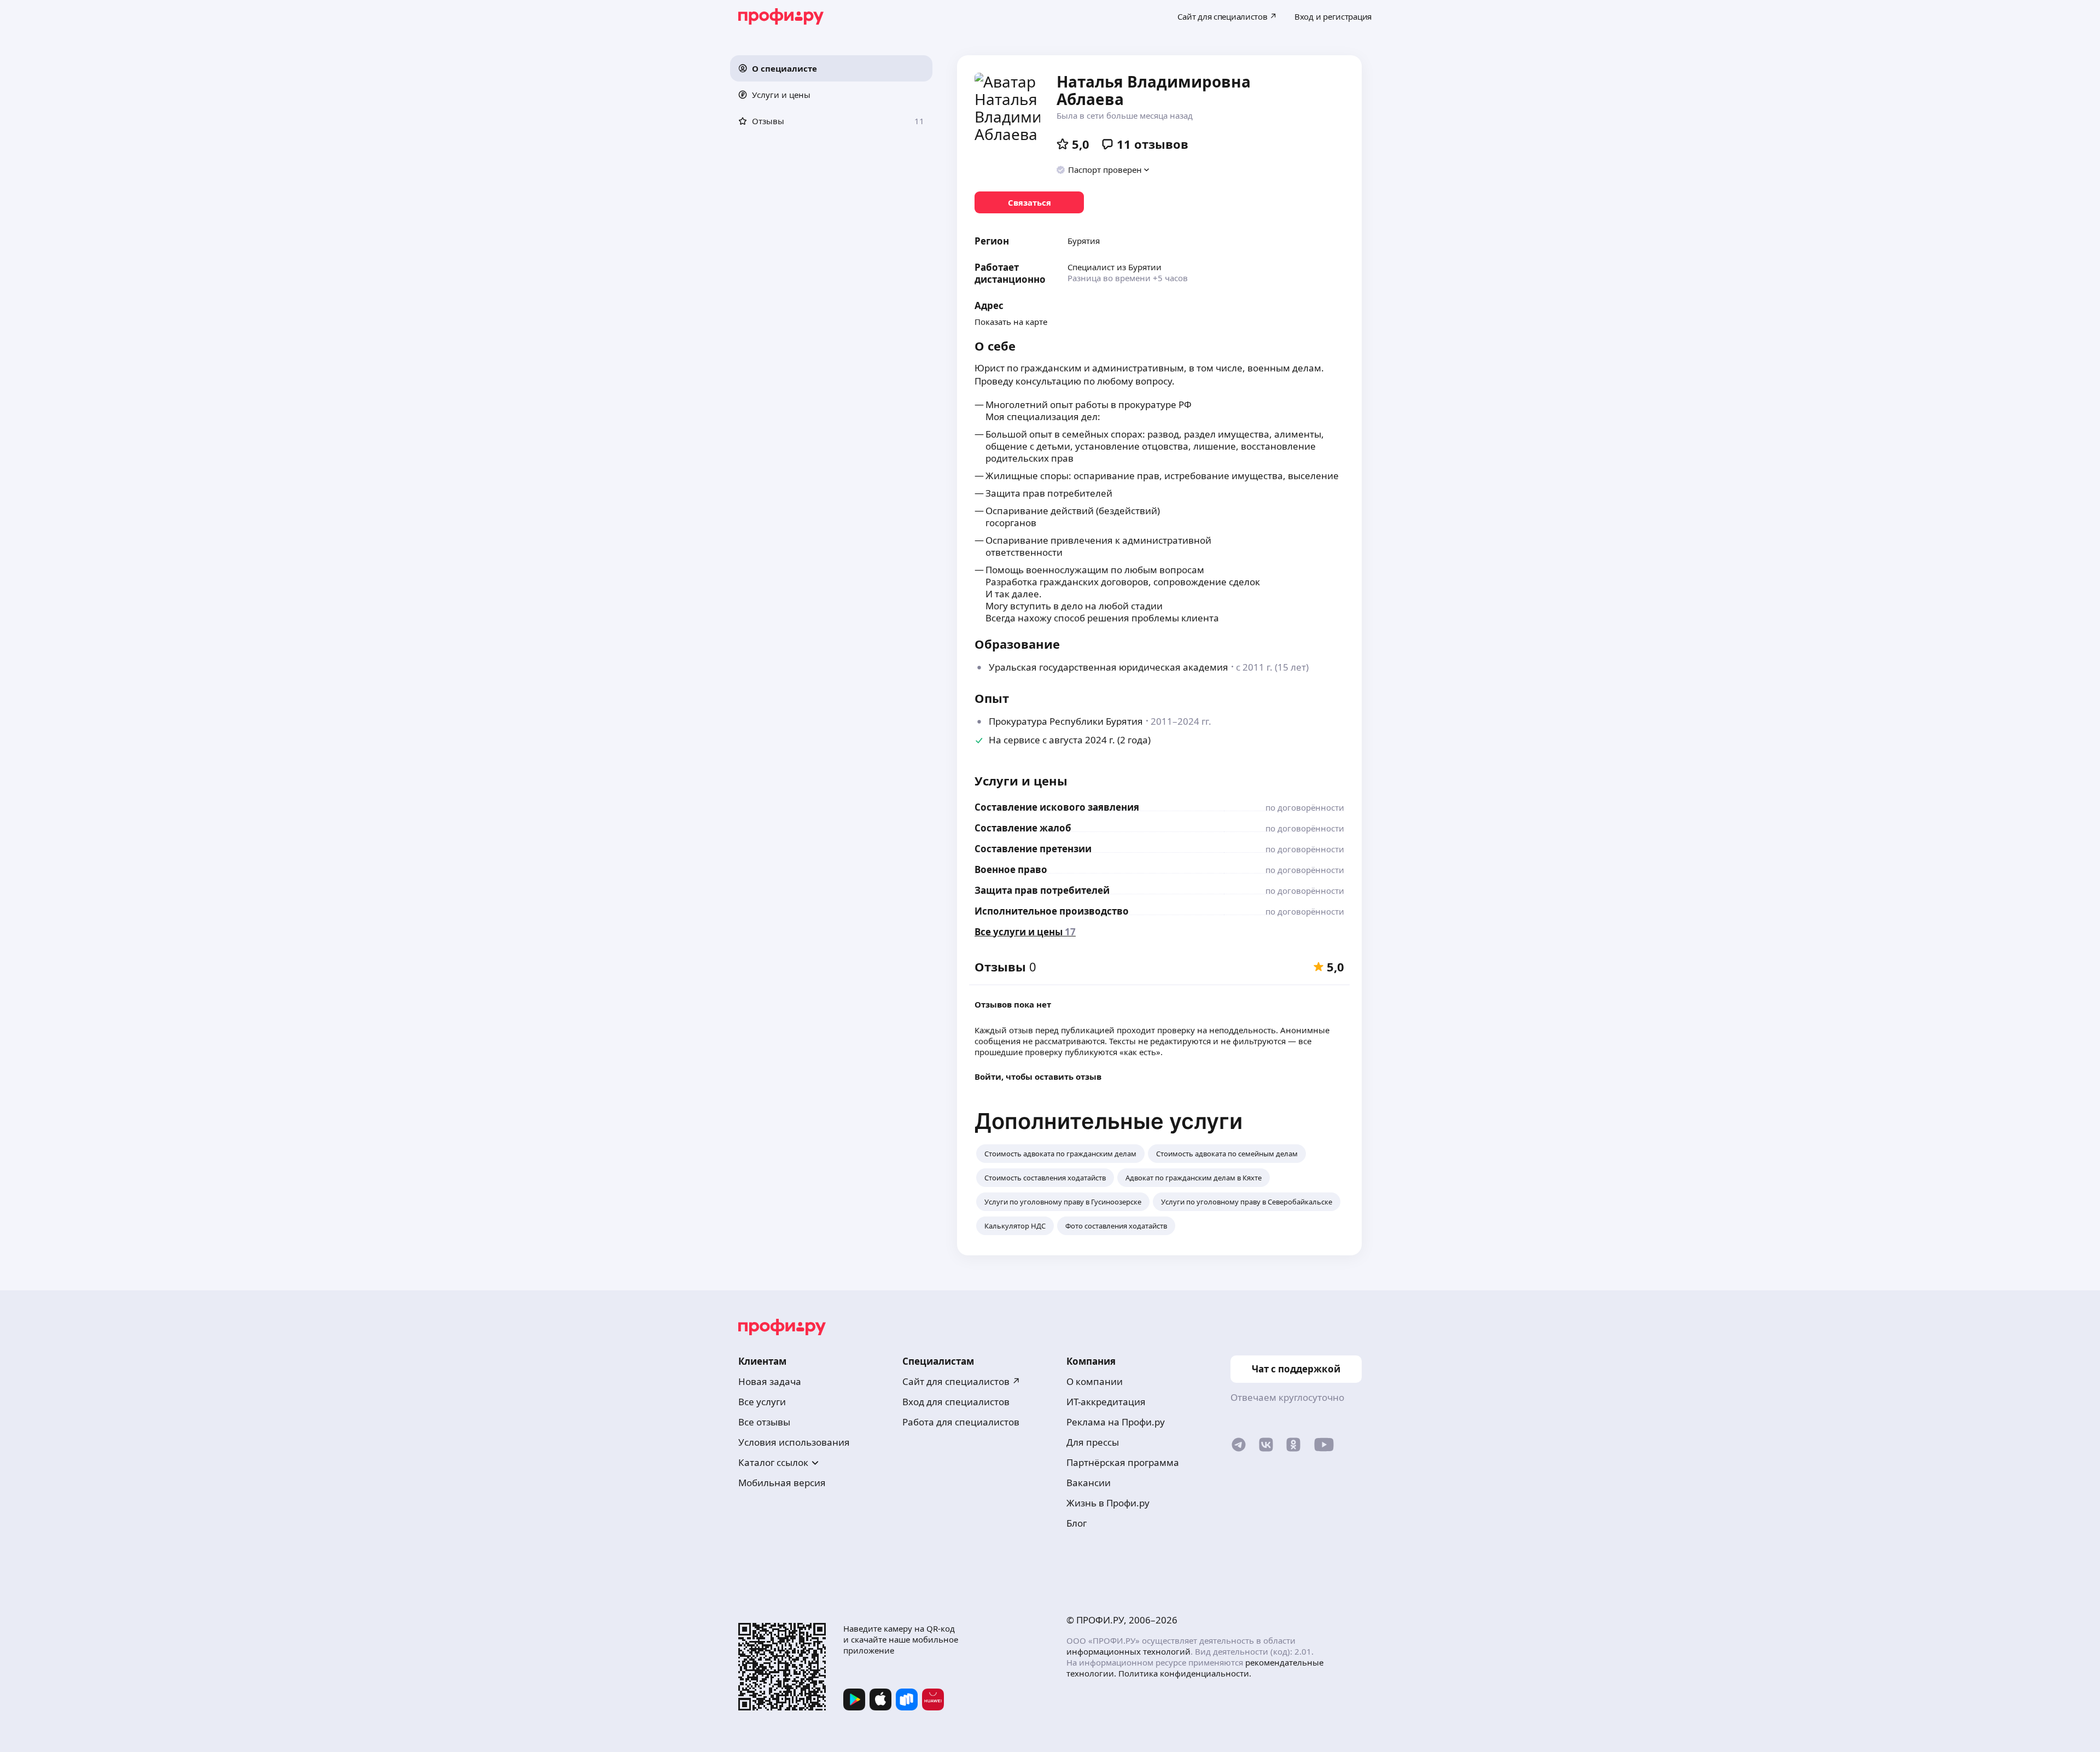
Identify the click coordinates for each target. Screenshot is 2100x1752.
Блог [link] (1077, 1523)
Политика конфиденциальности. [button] (1185, 1673)
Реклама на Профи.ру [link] (1116, 1422)
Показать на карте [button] (1011, 322)
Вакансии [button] (1089, 1483)
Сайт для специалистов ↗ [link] (961, 1381)
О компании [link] (1095, 1381)
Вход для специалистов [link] (956, 1402)
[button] (831, 68)
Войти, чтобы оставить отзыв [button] (1038, 1076)
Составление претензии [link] (1033, 849)
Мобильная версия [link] (782, 1483)
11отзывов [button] (1153, 144)
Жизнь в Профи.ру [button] (1108, 1503)
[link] (1029, 202)
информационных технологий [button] (1128, 1651)
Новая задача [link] (770, 1381)
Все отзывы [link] (764, 1422)
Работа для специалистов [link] (961, 1422)
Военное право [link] (1011, 869)
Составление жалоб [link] (1023, 828)
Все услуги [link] (762, 1402)
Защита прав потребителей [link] (1042, 890)
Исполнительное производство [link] (1052, 911)
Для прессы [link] (1093, 1442)
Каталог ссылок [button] (773, 1462)
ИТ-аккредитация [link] (1106, 1402)
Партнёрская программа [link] (1123, 1462)
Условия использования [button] (794, 1442)
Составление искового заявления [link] (1057, 807)
